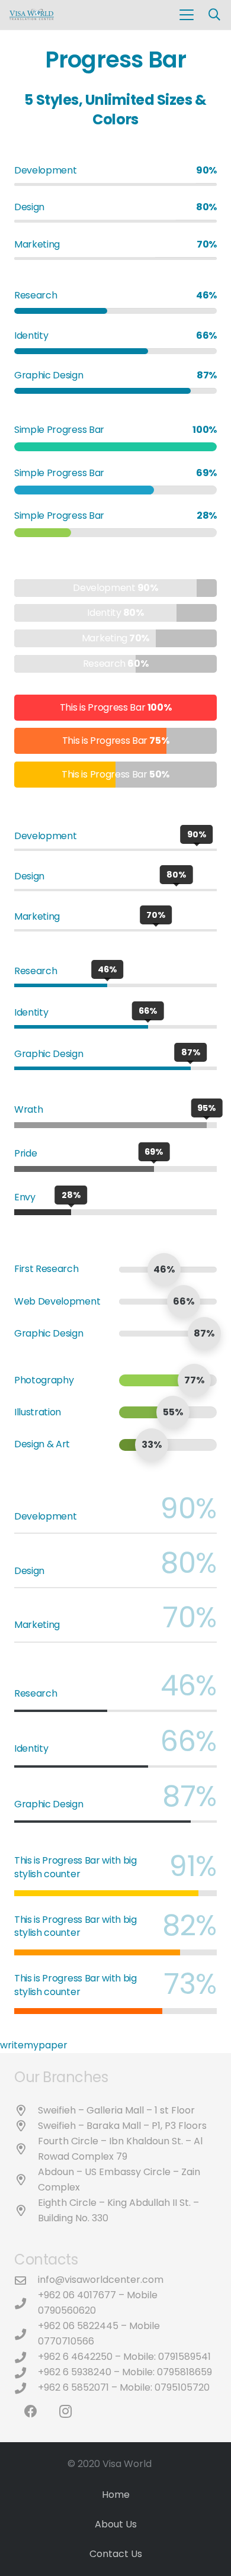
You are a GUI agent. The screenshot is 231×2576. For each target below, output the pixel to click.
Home (116, 2495)
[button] (187, 15)
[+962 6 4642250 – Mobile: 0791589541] (26, 2357)
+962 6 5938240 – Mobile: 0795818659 (125, 2372)
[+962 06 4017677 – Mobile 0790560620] (26, 2303)
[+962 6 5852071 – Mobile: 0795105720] (26, 2388)
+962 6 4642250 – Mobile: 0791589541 (124, 2357)
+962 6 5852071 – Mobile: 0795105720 (124, 2387)
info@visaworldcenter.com (101, 2280)
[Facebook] (31, 2412)
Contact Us (116, 2554)
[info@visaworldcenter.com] (26, 2280)
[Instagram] (65, 2412)
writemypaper (34, 2045)
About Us (116, 2524)
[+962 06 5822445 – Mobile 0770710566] (26, 2334)
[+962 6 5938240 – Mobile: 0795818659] (26, 2373)
